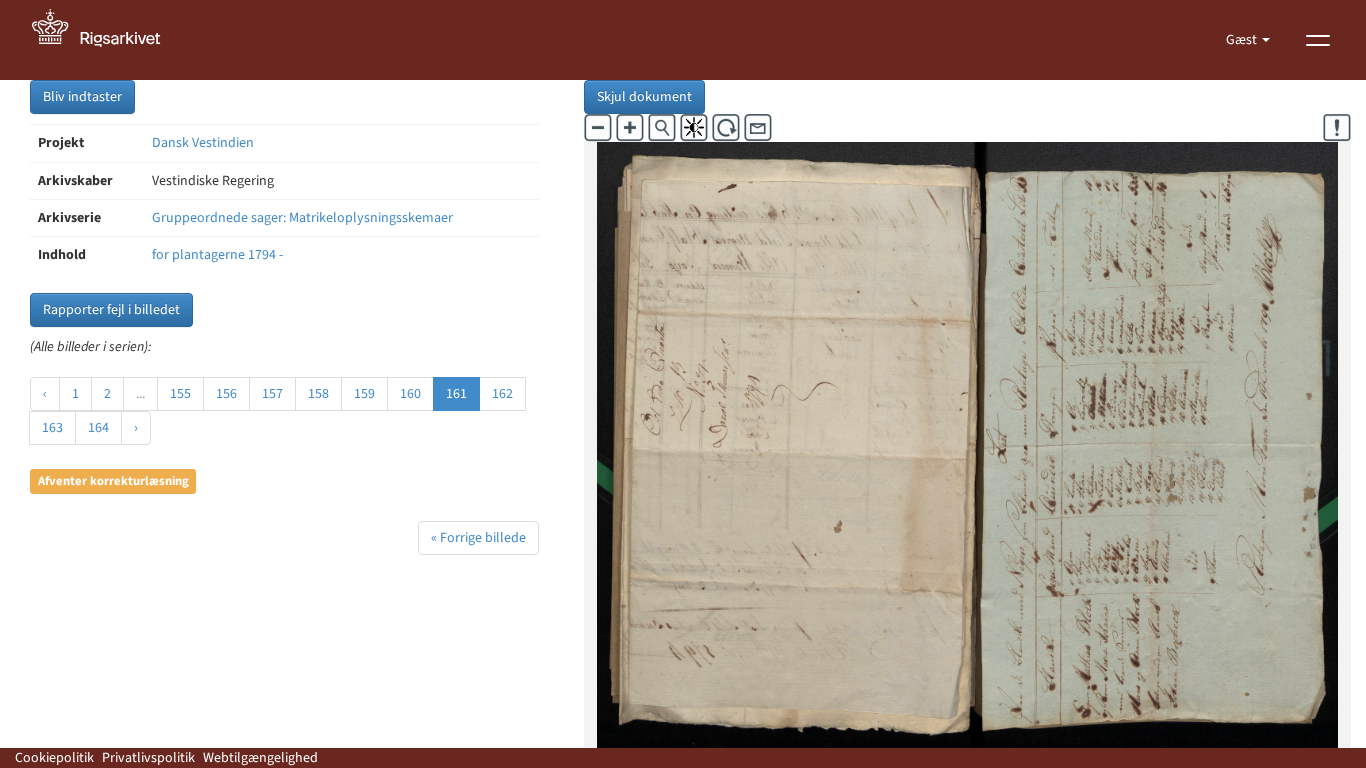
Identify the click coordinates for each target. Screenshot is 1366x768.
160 (410, 394)
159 (364, 394)
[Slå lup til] (662, 128)
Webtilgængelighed (260, 758)
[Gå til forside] (107, 40)
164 (98, 428)
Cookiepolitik (54, 758)
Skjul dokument (644, 97)
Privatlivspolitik (148, 758)
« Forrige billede (478, 538)
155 (180, 394)
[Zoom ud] (598, 128)
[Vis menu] (1318, 40)
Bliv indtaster (82, 97)
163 (52, 428)
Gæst (1243, 40)
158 (318, 394)
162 (502, 394)
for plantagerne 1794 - (217, 255)
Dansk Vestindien (203, 143)
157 (272, 394)
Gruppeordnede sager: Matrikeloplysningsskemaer (302, 218)
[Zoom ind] (630, 128)
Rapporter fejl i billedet (111, 310)
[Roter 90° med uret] (726, 128)
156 (226, 394)
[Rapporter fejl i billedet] (1337, 128)
